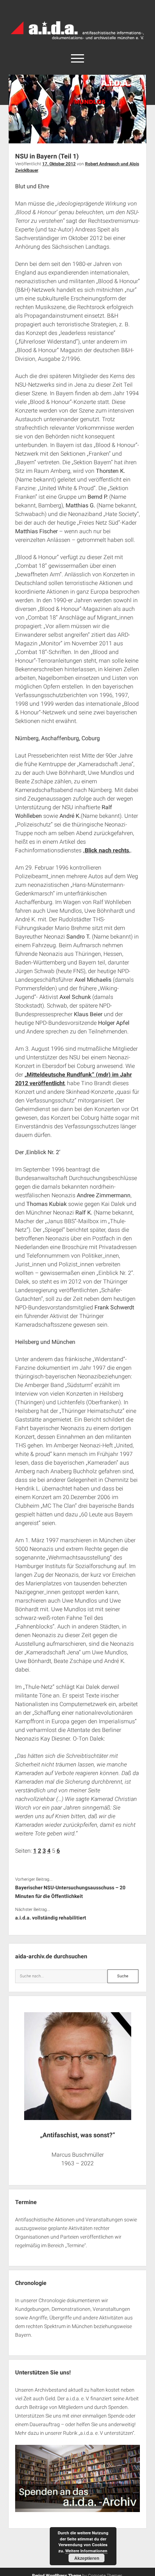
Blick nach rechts (107, 850)
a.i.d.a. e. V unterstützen (106, 2433)
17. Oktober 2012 (59, 164)
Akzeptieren (87, 2558)
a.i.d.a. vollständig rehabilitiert (51, 1918)
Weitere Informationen (86, 2551)
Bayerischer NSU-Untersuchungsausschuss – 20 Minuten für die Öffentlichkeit (70, 1892)
